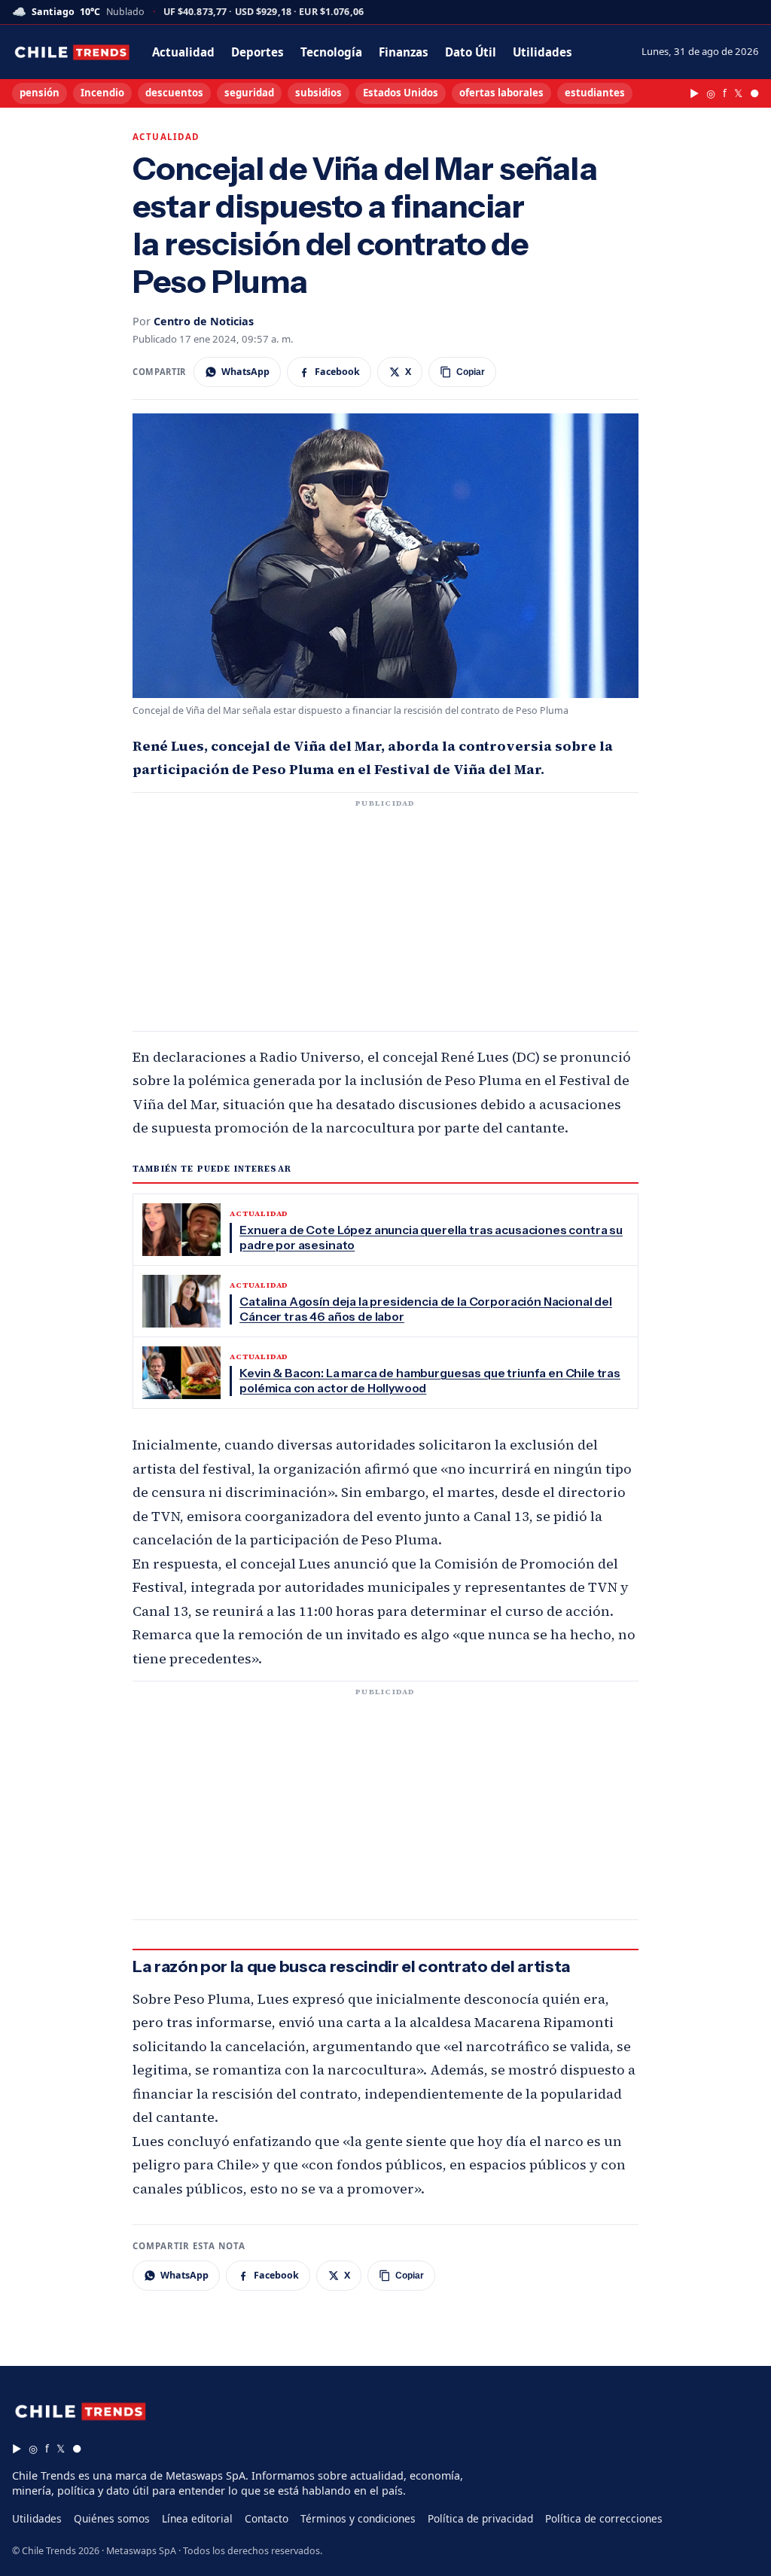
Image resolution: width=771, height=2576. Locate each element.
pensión (40, 93)
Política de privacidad (480, 2518)
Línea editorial (197, 2518)
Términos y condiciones (358, 2518)
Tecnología (331, 52)
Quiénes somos (112, 2518)
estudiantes (595, 93)
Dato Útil (471, 52)
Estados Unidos (401, 93)
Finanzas (404, 52)
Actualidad (183, 52)
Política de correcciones (604, 2518)
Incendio (102, 93)
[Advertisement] (385, 921)
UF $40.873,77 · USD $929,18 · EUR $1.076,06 (264, 12)
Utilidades (542, 52)
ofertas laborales (501, 93)
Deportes (258, 52)
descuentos (174, 93)
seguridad (249, 93)
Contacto (267, 2518)
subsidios (318, 93)
